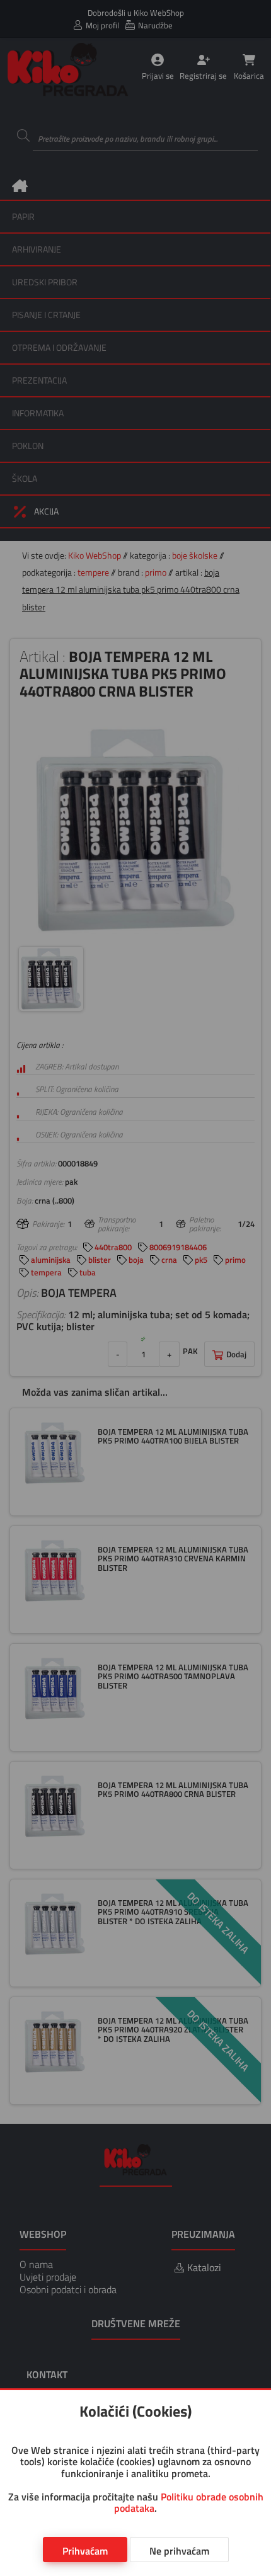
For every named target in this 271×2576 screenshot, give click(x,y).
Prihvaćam (85, 2551)
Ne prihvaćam (179, 2551)
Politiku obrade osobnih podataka (189, 2502)
